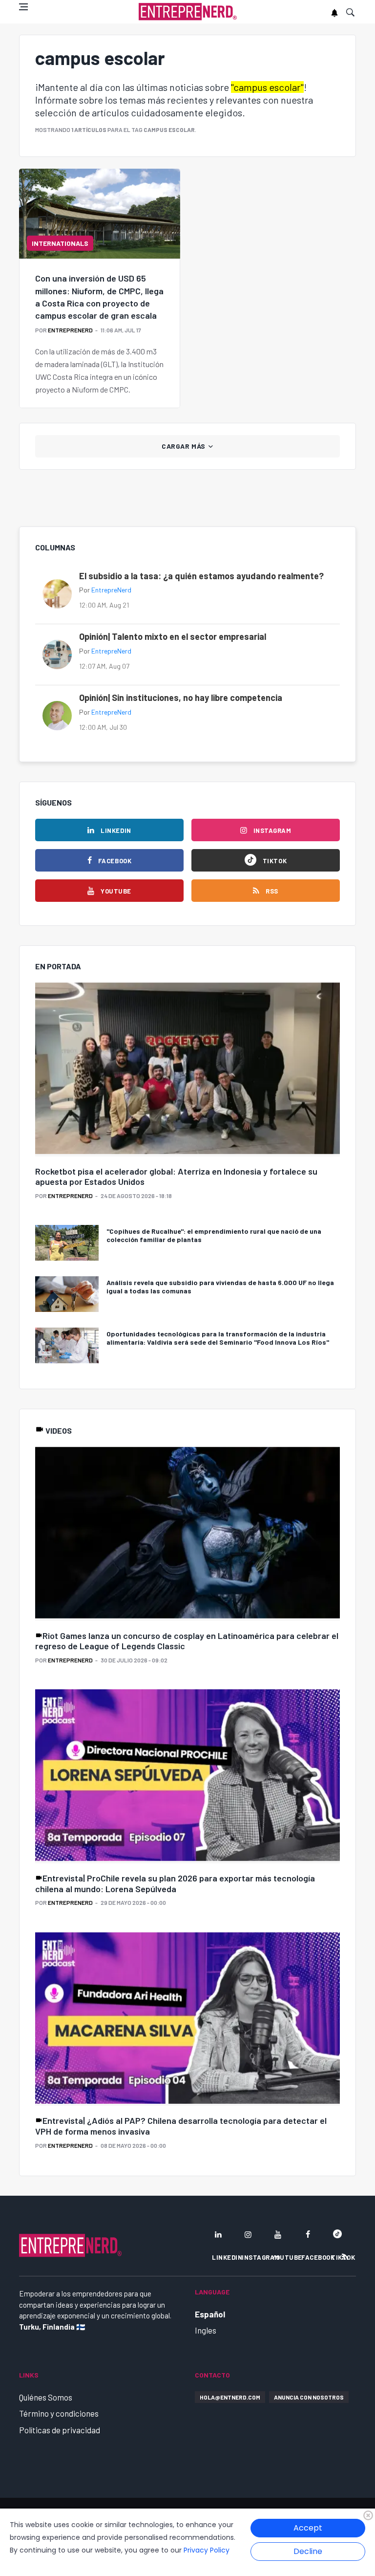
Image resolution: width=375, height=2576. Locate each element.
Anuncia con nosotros (309, 2397)
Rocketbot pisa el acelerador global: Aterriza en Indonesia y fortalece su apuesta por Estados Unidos (176, 1177)
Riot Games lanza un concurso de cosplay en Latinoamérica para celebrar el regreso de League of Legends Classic (187, 1641)
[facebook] (308, 2234)
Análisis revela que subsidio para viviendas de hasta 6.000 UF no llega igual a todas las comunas (220, 1287)
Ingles (206, 2330)
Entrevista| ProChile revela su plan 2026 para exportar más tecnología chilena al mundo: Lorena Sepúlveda (175, 1883)
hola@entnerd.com (230, 2397)
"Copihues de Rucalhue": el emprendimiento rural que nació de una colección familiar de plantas (214, 1235)
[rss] (345, 2257)
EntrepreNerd (70, 330)
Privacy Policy (207, 2550)
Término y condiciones (59, 2413)
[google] (337, 2234)
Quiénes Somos (46, 2397)
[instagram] (248, 2234)
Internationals (60, 243)
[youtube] (278, 2234)
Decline (308, 2551)
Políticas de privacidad (60, 2430)
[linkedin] (218, 2234)
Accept (308, 2528)
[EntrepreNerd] (188, 12)
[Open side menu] (23, 7)
